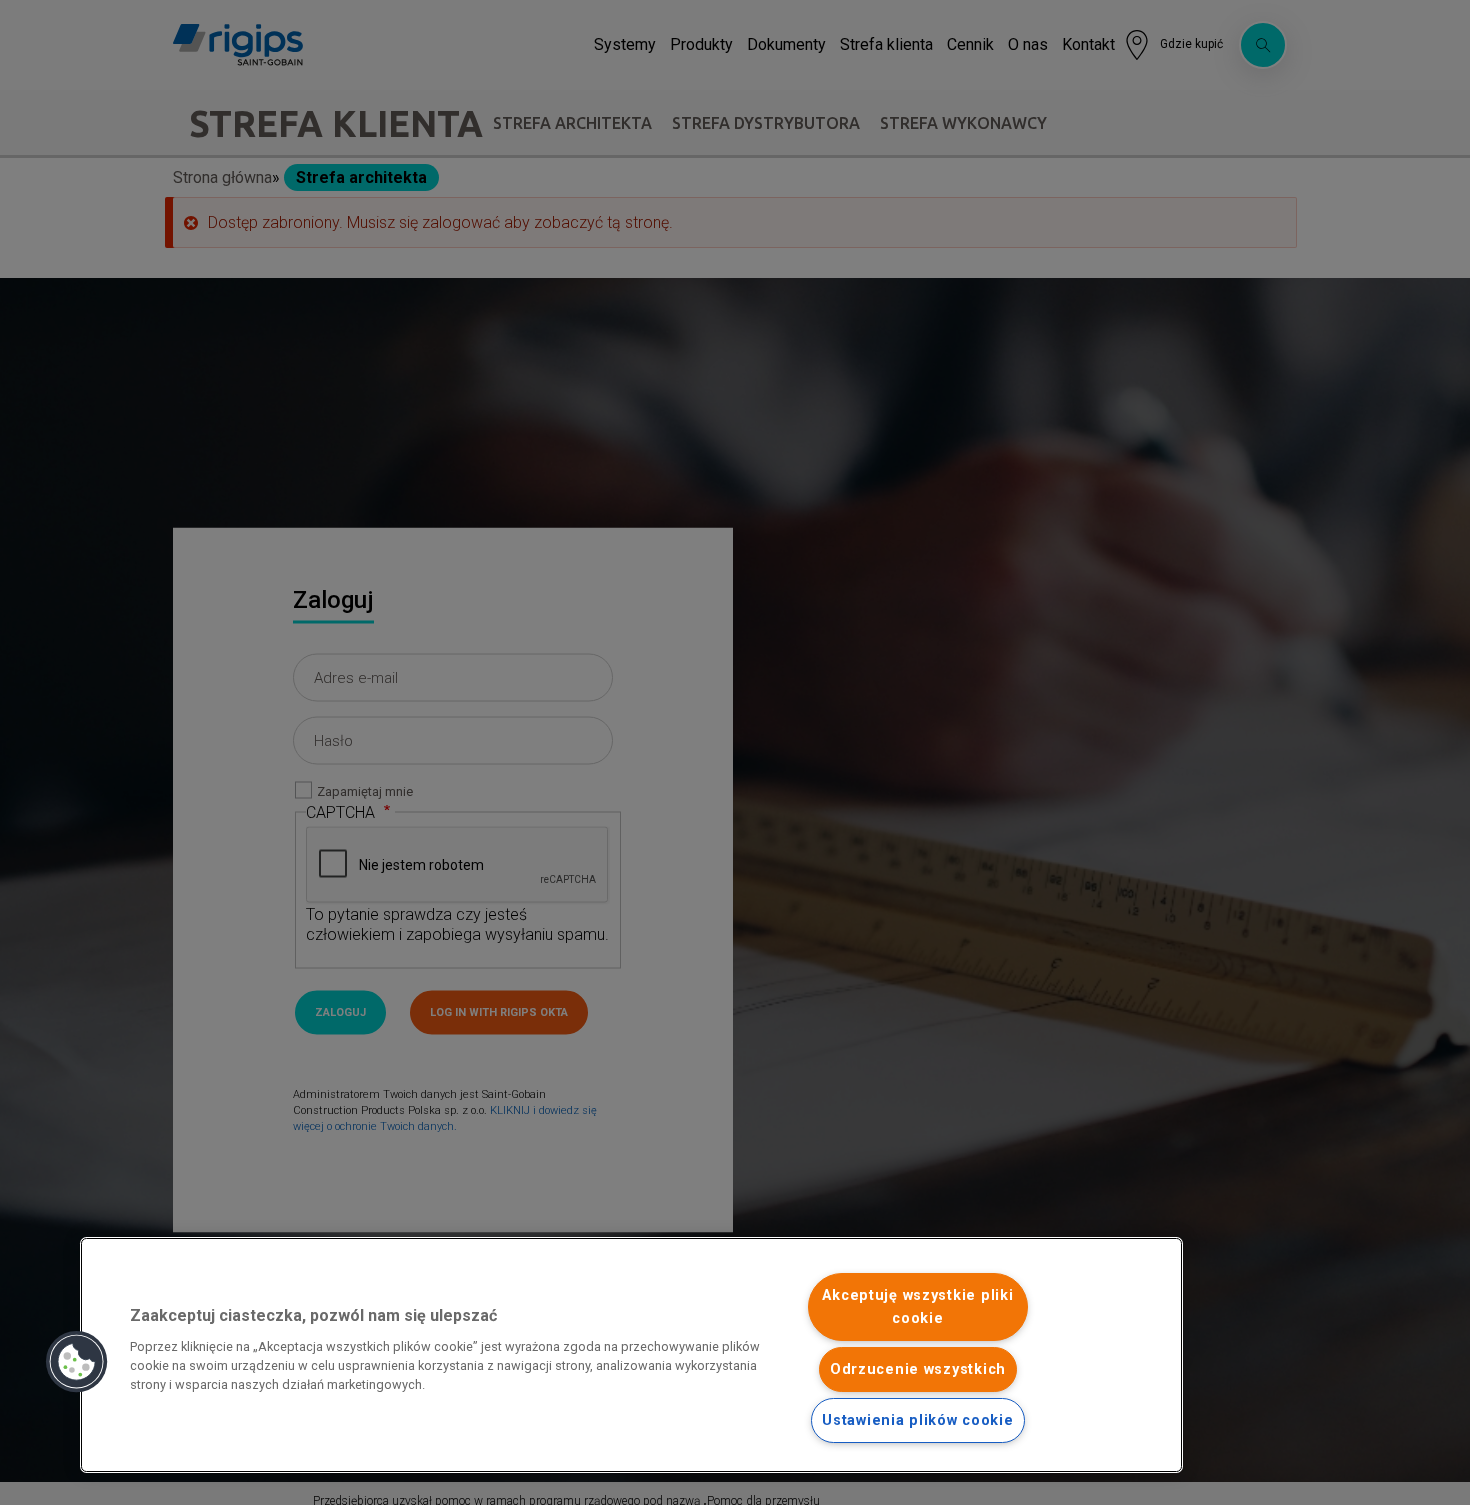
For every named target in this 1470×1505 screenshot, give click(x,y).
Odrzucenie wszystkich (918, 1369)
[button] (77, 1362)
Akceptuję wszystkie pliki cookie (917, 1307)
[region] (631, 1355)
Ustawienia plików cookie (917, 1420)
